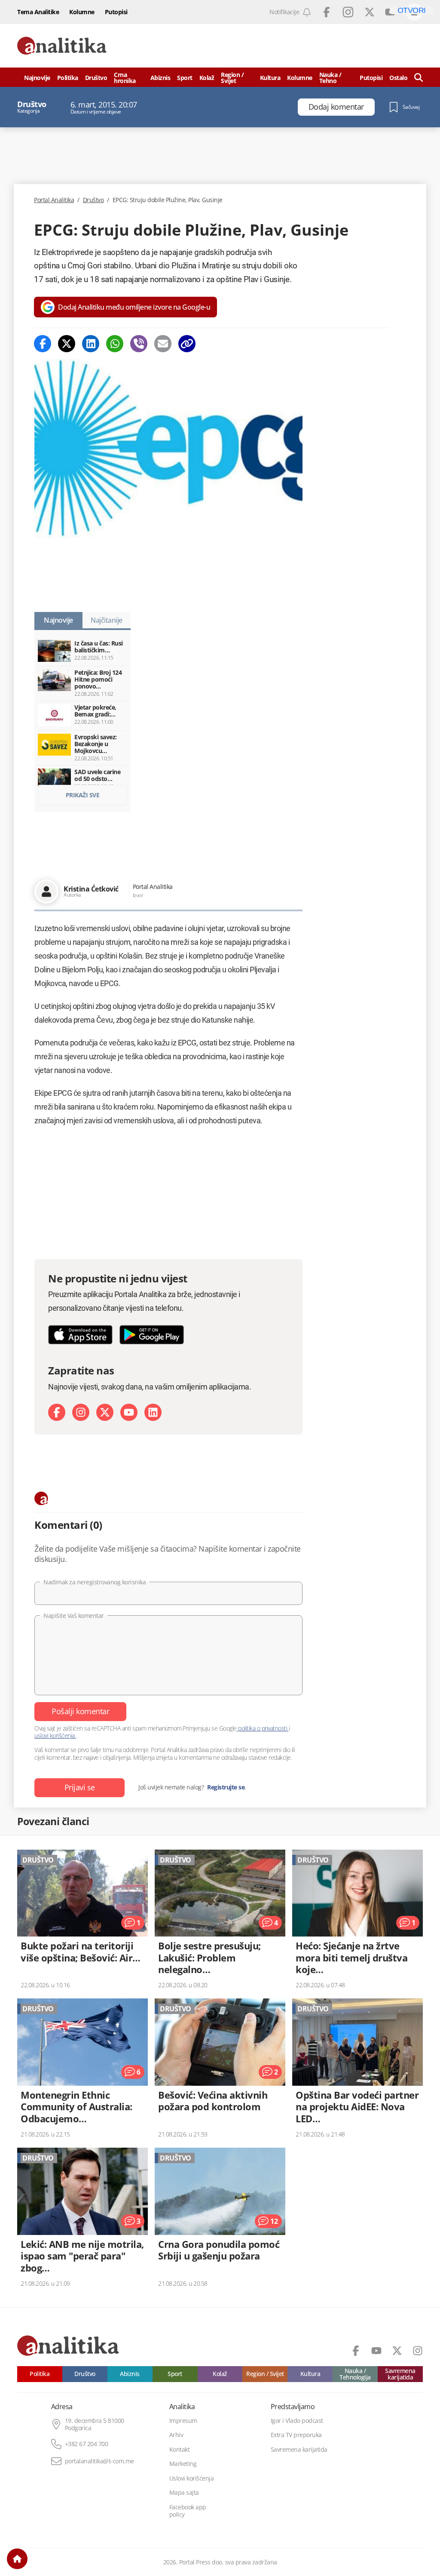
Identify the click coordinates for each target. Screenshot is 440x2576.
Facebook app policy (188, 2511)
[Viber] (139, 344)
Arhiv (176, 2435)
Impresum (183, 2421)
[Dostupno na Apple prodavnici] (80, 1335)
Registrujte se (226, 1787)
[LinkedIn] (153, 1412)
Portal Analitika (54, 200)
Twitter (370, 12)
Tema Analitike (38, 12)
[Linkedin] (91, 344)
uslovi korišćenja (55, 1735)
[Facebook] (43, 344)
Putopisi (116, 12)
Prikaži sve (83, 795)
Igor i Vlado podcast (297, 2421)
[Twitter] (67, 344)
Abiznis (160, 78)
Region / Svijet (232, 78)
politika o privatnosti (263, 1728)
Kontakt (180, 2450)
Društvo (96, 78)
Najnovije (37, 78)
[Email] (163, 344)
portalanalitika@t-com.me (99, 2461)
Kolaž (207, 78)
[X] (105, 1412)
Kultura (270, 78)
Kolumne (82, 12)
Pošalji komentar (80, 1711)
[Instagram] (81, 1412)
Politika (68, 78)
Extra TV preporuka (296, 2435)
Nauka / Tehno (330, 78)
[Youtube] (129, 1412)
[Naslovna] (17, 2559)
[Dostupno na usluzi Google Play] (152, 1335)
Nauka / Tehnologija (355, 2374)
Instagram (348, 12)
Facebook (327, 12)
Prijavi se (80, 1787)
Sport (185, 78)
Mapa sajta (184, 2493)
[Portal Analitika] (62, 46)
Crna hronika (125, 78)
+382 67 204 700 (87, 2444)
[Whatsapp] (115, 344)
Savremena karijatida (400, 2374)
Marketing (183, 2464)
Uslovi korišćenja (192, 2478)
